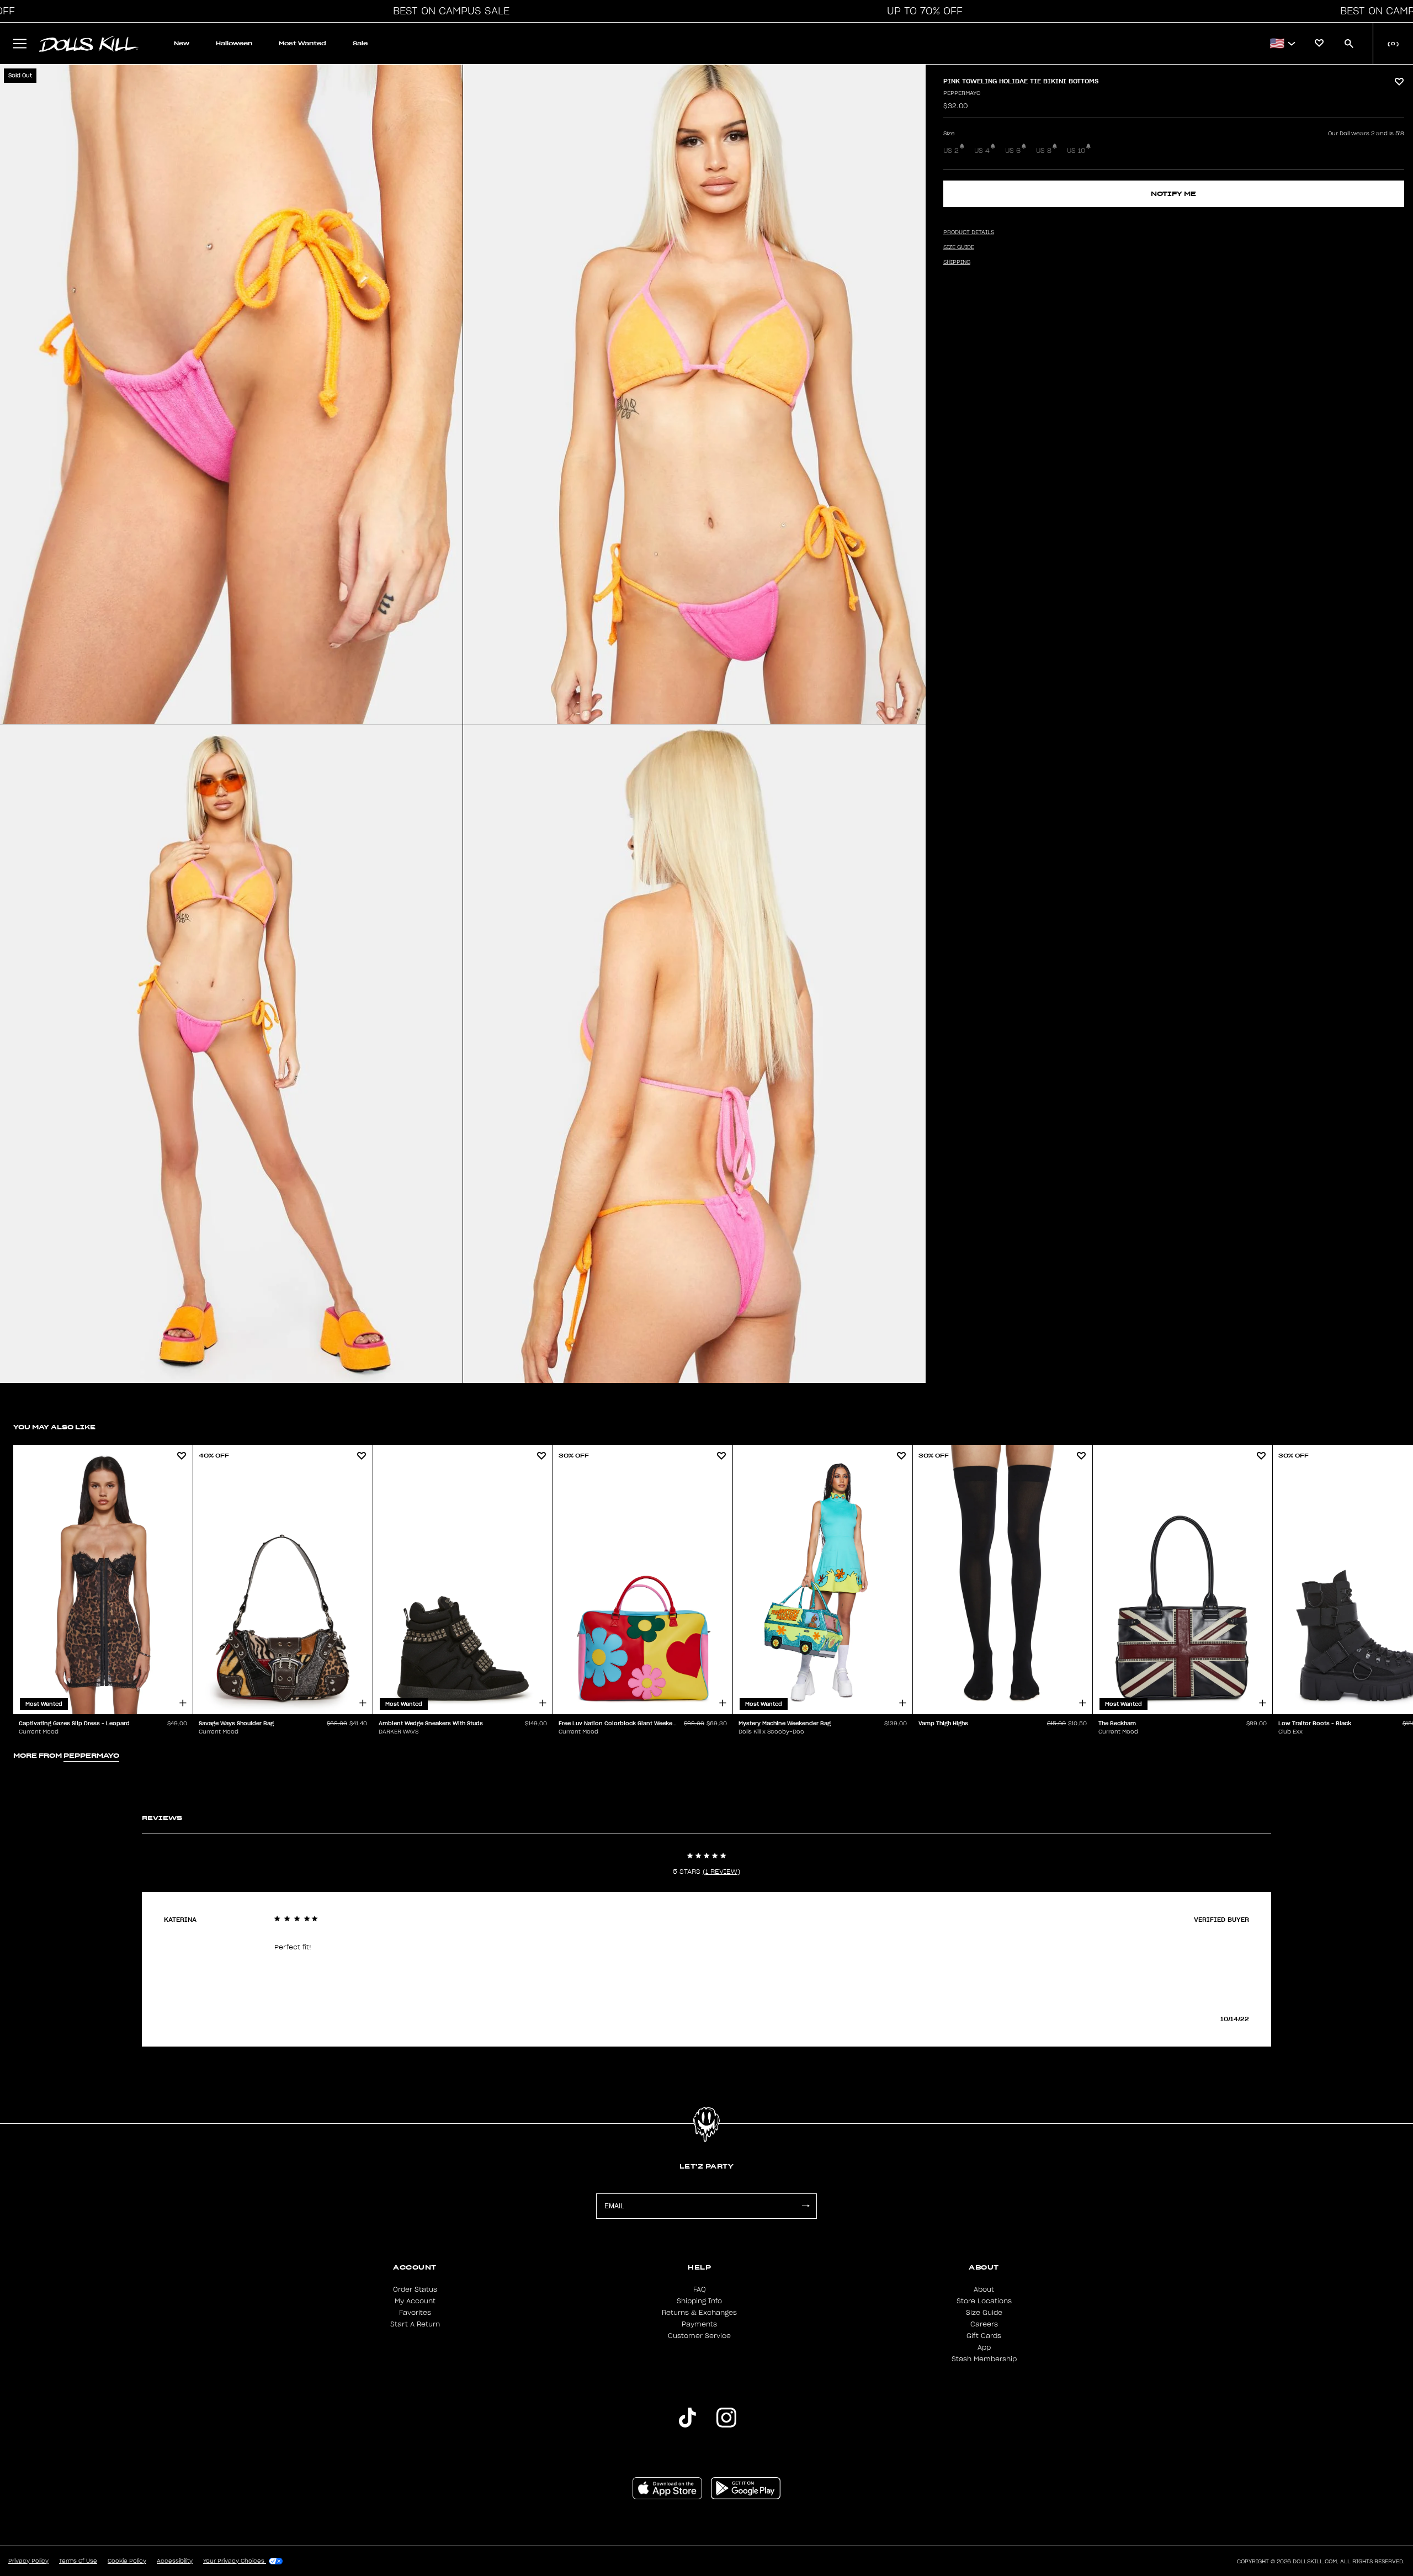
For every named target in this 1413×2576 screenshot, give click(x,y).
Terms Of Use (78, 2561)
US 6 (1013, 151)
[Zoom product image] (231, 394)
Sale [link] (360, 43)
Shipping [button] (957, 262)
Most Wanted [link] (302, 43)
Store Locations (984, 2301)
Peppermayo (962, 93)
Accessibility (175, 2561)
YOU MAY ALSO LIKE (54, 1427)
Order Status (415, 2289)
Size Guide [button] (959, 247)
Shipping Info (699, 2301)
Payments (699, 2324)
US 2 (951, 151)
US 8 (1044, 151)
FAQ (700, 2289)
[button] (448, 11)
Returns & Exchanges (699, 2313)
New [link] (182, 43)
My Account (415, 2301)
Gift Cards (984, 2336)
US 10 (1076, 151)
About (984, 2289)
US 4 (982, 151)
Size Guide (984, 2313)
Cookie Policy (127, 2561)
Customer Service (699, 2336)
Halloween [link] (234, 43)
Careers (984, 2324)
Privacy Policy (28, 2561)
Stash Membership (984, 2359)
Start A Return (415, 2324)
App (984, 2347)
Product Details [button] (969, 232)
